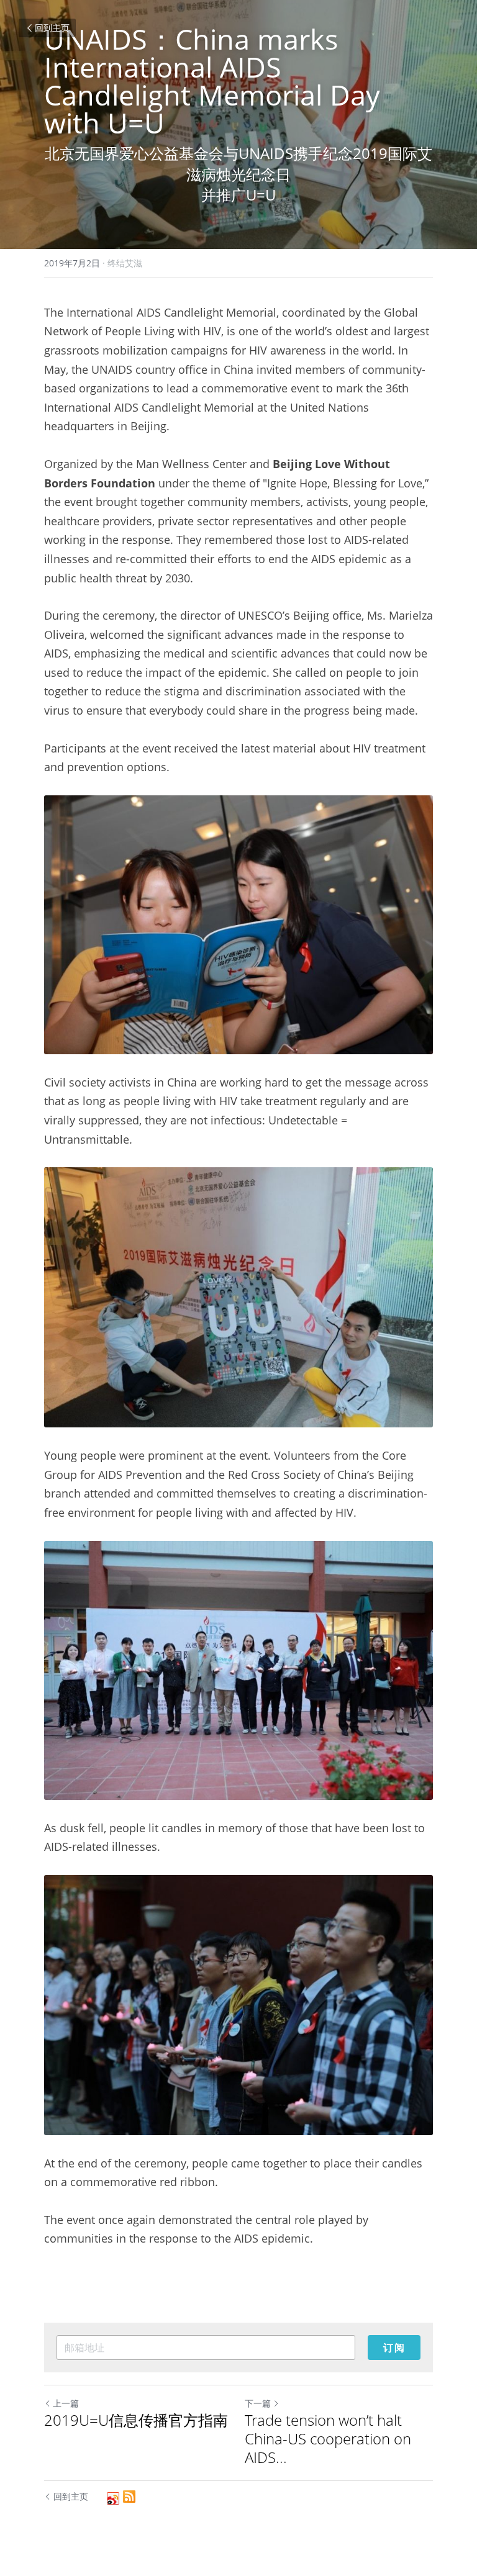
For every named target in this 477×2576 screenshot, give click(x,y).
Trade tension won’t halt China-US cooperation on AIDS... (328, 2439)
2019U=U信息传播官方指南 (136, 2420)
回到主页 (52, 28)
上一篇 (66, 2403)
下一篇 (258, 2403)
